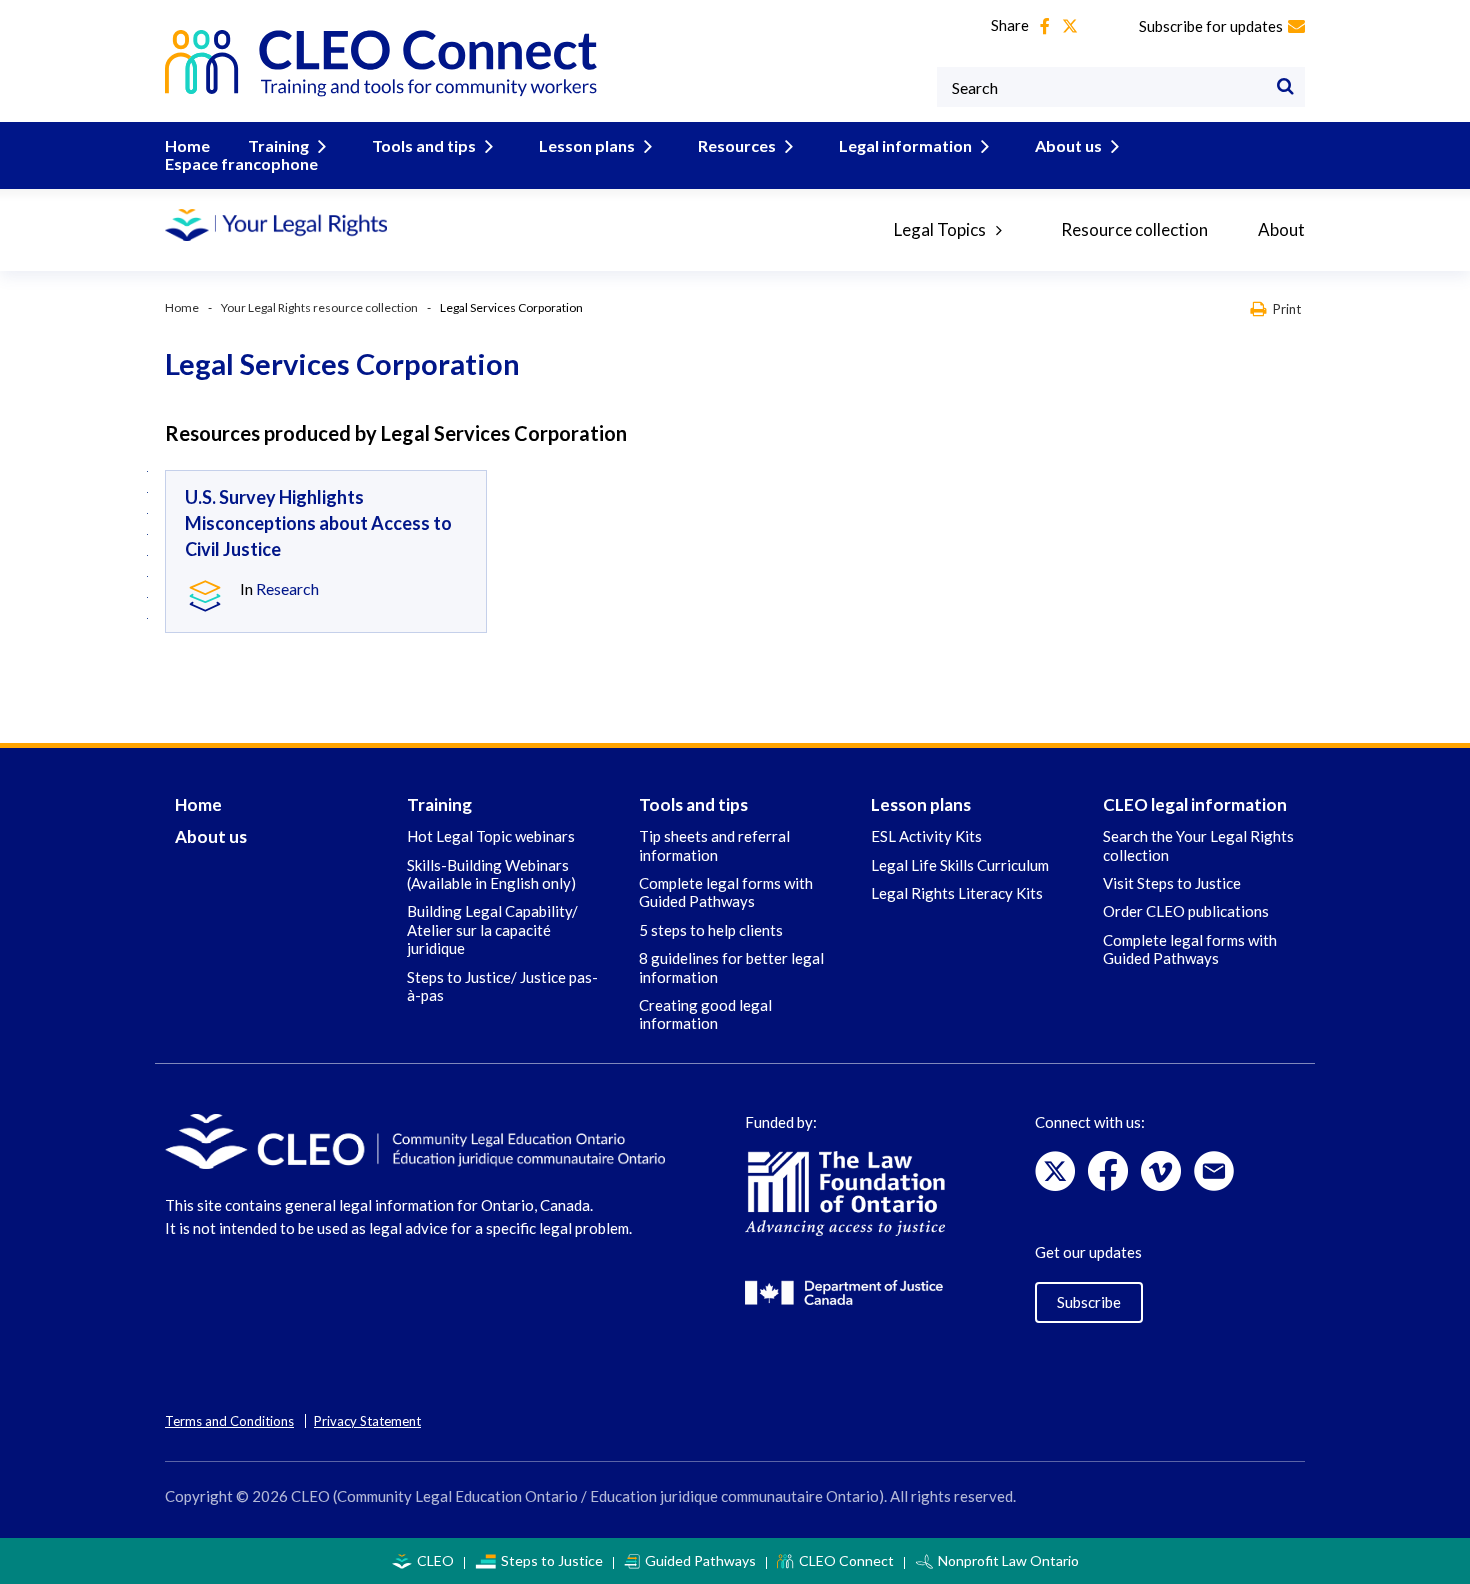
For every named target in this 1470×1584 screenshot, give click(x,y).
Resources (737, 145)
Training (278, 145)
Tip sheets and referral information (714, 845)
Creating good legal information (705, 1014)
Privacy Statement (367, 1421)
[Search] (1285, 87)
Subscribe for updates (1211, 26)
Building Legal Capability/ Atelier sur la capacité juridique (492, 929)
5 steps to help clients (711, 930)
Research (287, 588)
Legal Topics (940, 229)
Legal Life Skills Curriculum (960, 865)
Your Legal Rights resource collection (319, 307)
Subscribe (1089, 1302)
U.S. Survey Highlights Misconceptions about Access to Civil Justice (318, 523)
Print (1287, 308)
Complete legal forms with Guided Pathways (726, 892)
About (1281, 229)
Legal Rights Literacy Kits (957, 893)
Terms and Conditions (229, 1421)
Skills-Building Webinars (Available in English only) (491, 874)
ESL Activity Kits (926, 836)
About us (1068, 145)
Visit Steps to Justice (1172, 883)
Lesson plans (587, 145)
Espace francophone (241, 163)
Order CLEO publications (1186, 911)
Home (187, 145)
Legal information (905, 145)
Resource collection (1134, 229)
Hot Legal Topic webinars (491, 836)
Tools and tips (424, 145)
